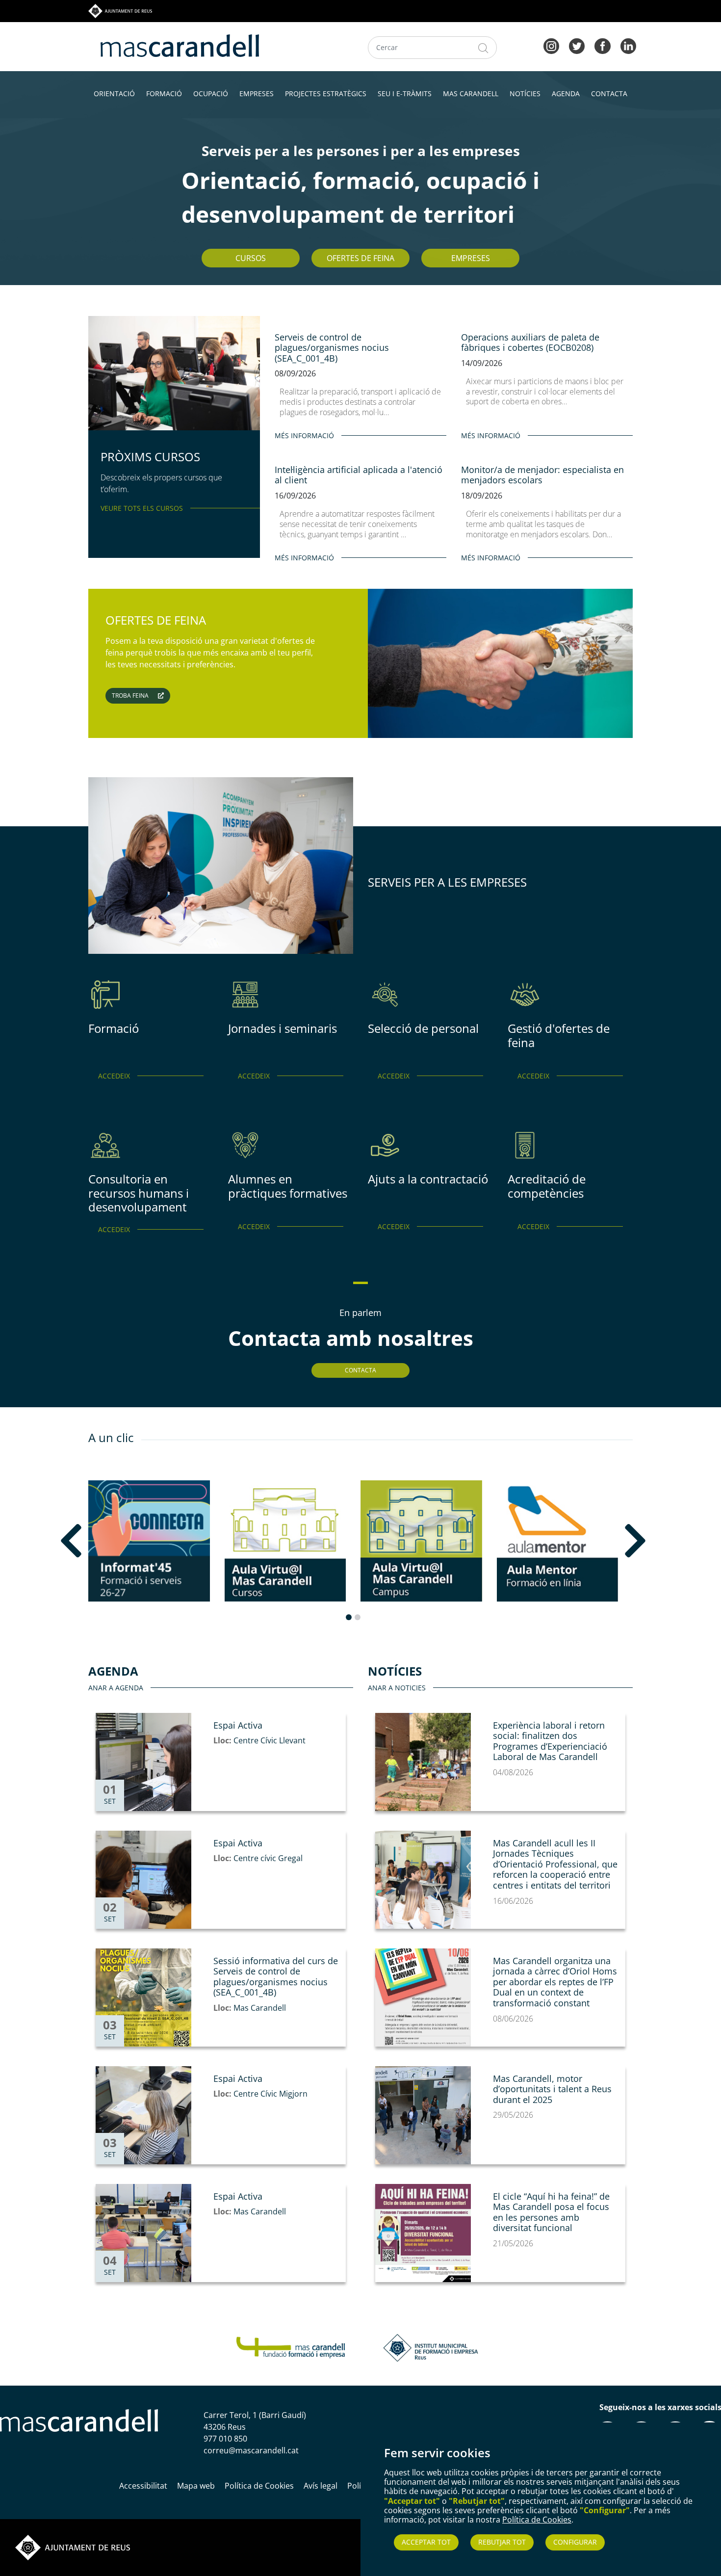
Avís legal (321, 2486)
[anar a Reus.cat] (120, 10)
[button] (99, 1541)
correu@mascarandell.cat (251, 2450)
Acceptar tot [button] (426, 2542)
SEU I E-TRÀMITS (405, 93)
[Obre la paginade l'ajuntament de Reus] (73, 2547)
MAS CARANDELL (471, 93)
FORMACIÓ (164, 93)
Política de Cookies (537, 2520)
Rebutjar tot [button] (502, 2542)
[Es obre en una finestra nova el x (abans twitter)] (577, 45)
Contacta (360, 1370)
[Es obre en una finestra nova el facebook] (602, 45)
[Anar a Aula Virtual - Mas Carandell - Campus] (421, 1541)
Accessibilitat (143, 2486)
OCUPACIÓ (211, 93)
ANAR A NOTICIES (397, 1688)
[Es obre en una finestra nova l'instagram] (551, 45)
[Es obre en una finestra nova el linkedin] (628, 45)
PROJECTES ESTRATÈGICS (326, 93)
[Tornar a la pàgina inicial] (291, 2347)
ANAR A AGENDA (116, 1688)
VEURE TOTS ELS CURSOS (142, 508)
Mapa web (196, 2486)
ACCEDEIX (114, 1076)
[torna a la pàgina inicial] (180, 45)
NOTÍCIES (525, 93)
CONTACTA (609, 93)
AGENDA (566, 93)
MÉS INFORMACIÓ (304, 435)
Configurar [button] (575, 2542)
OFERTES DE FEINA (360, 258)
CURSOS (251, 258)
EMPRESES (257, 93)
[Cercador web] (483, 48)
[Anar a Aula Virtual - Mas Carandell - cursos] (285, 1541)
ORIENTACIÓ (114, 93)
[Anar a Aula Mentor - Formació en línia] (558, 1541)
